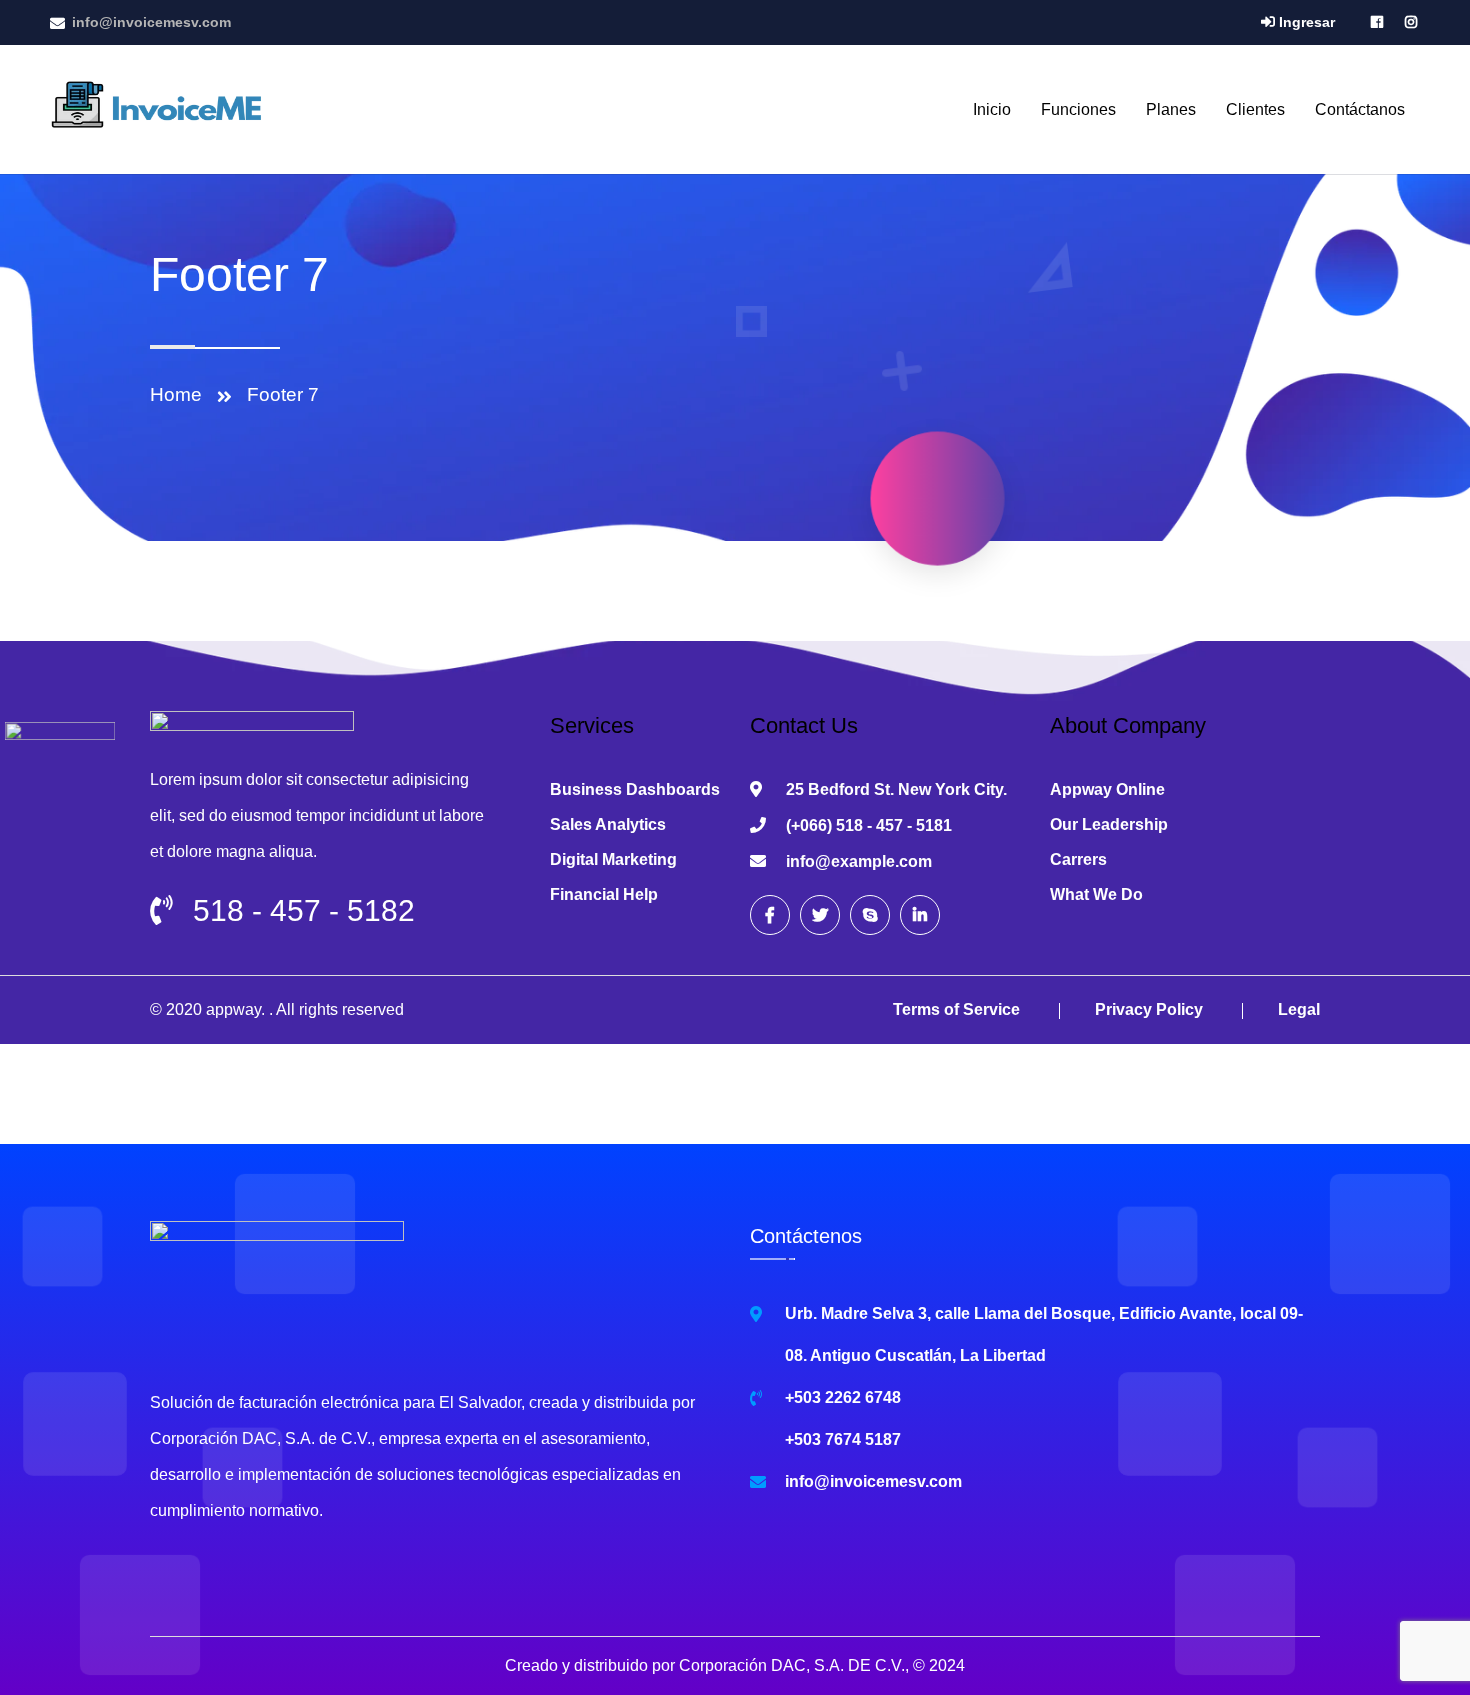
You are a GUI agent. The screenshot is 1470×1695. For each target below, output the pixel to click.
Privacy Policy (1149, 1009)
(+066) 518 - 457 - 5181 (869, 825)
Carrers (1078, 859)
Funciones (1078, 109)
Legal (1299, 1009)
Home (181, 394)
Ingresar (1305, 22)
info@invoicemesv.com (151, 22)
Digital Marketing (613, 859)
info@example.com (859, 861)
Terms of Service (956, 1009)
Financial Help (604, 894)
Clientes (1255, 109)
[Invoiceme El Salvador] (161, 108)
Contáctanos (1360, 109)
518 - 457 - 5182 (304, 910)
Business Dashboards (635, 789)
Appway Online (1107, 789)
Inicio (992, 109)
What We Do (1096, 894)
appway (233, 1009)
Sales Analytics (608, 824)
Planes (1171, 109)
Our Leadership (1109, 824)
